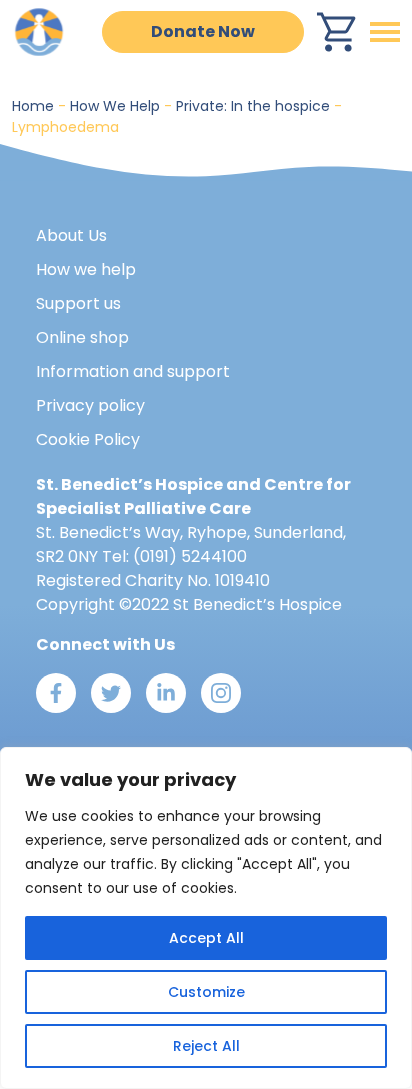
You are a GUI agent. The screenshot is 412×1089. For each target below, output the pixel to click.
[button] (385, 32)
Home (33, 106)
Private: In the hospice (253, 106)
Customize (206, 992)
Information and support (133, 371)
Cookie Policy (88, 439)
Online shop (82, 337)
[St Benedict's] (39, 30)
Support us (78, 303)
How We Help (115, 106)
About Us (71, 235)
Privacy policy (90, 405)
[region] (206, 918)
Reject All (206, 1046)
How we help (86, 269)
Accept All (206, 938)
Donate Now (203, 31)
